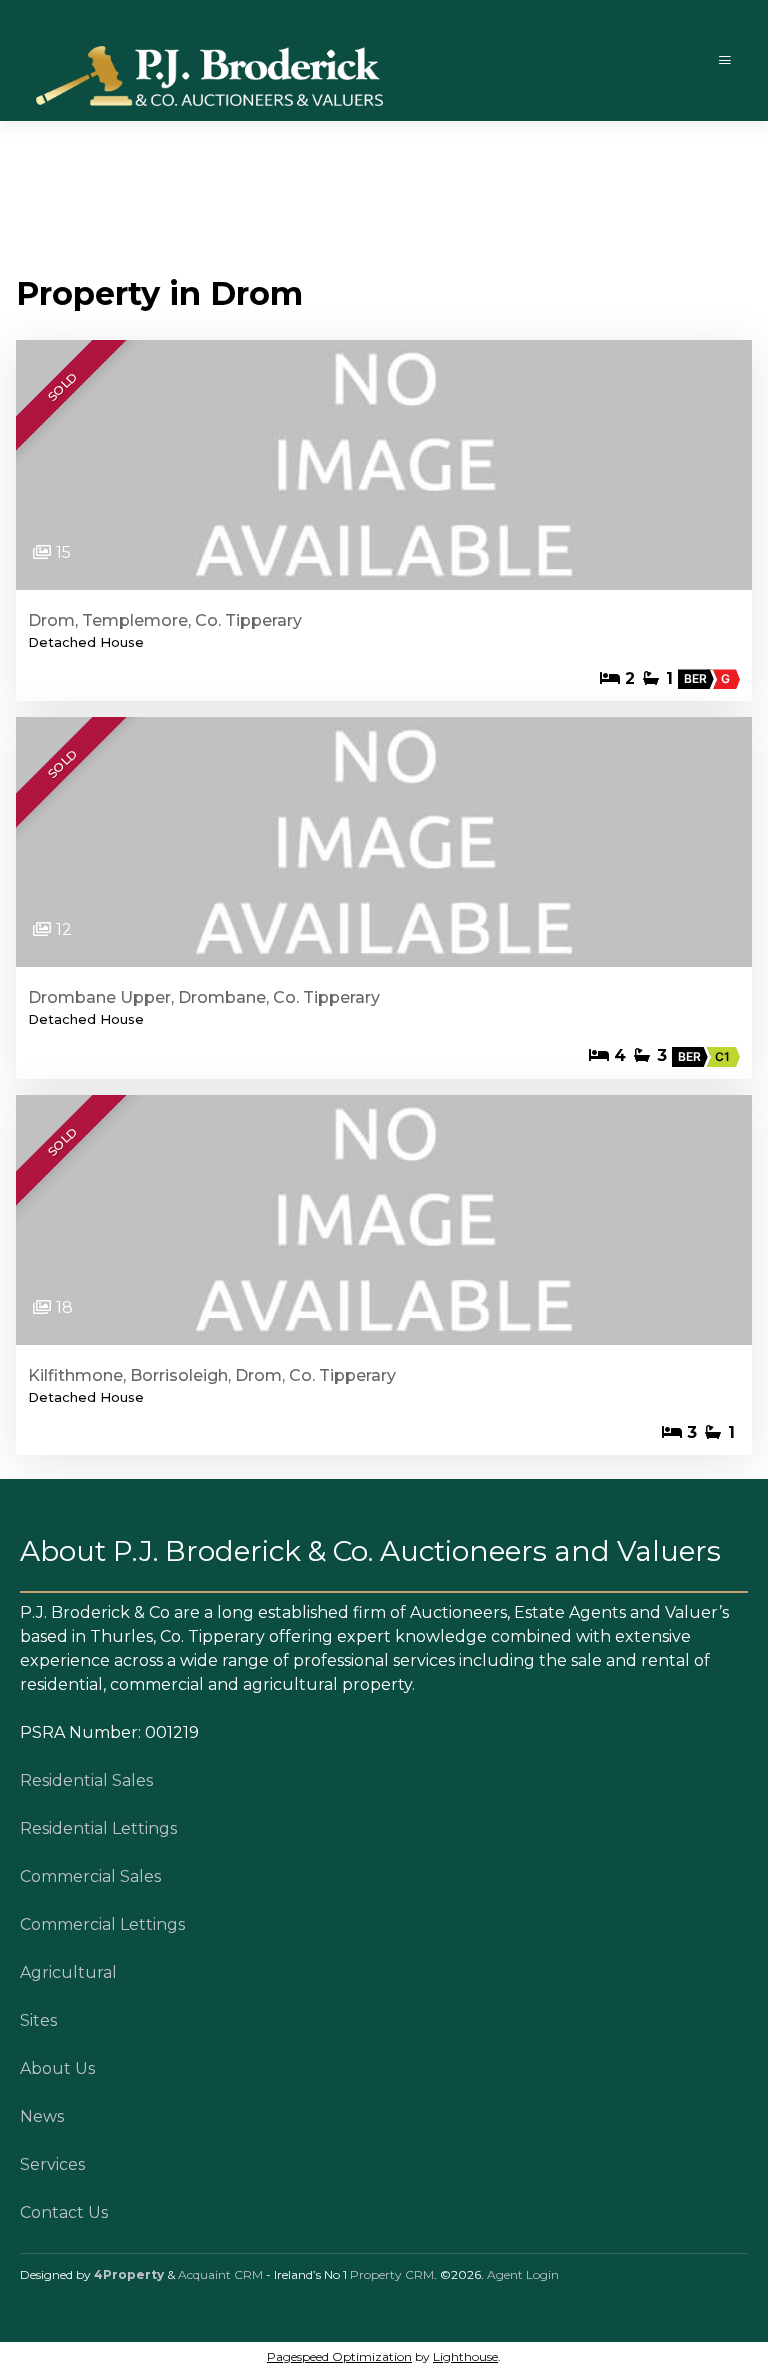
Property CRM (392, 2274)
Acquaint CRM (220, 2274)
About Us (57, 2068)
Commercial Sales (90, 1876)
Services (52, 2164)
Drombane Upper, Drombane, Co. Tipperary (204, 997)
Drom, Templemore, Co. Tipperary (165, 620)
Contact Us (64, 2212)
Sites (38, 2020)
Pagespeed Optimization (339, 2356)
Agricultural (68, 1972)
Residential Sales (86, 1780)
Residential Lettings (98, 1828)
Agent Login (523, 2274)
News (42, 2116)
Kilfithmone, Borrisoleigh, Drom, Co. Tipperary (212, 1375)
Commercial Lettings (102, 1924)
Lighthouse (465, 2356)
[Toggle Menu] (725, 60)
